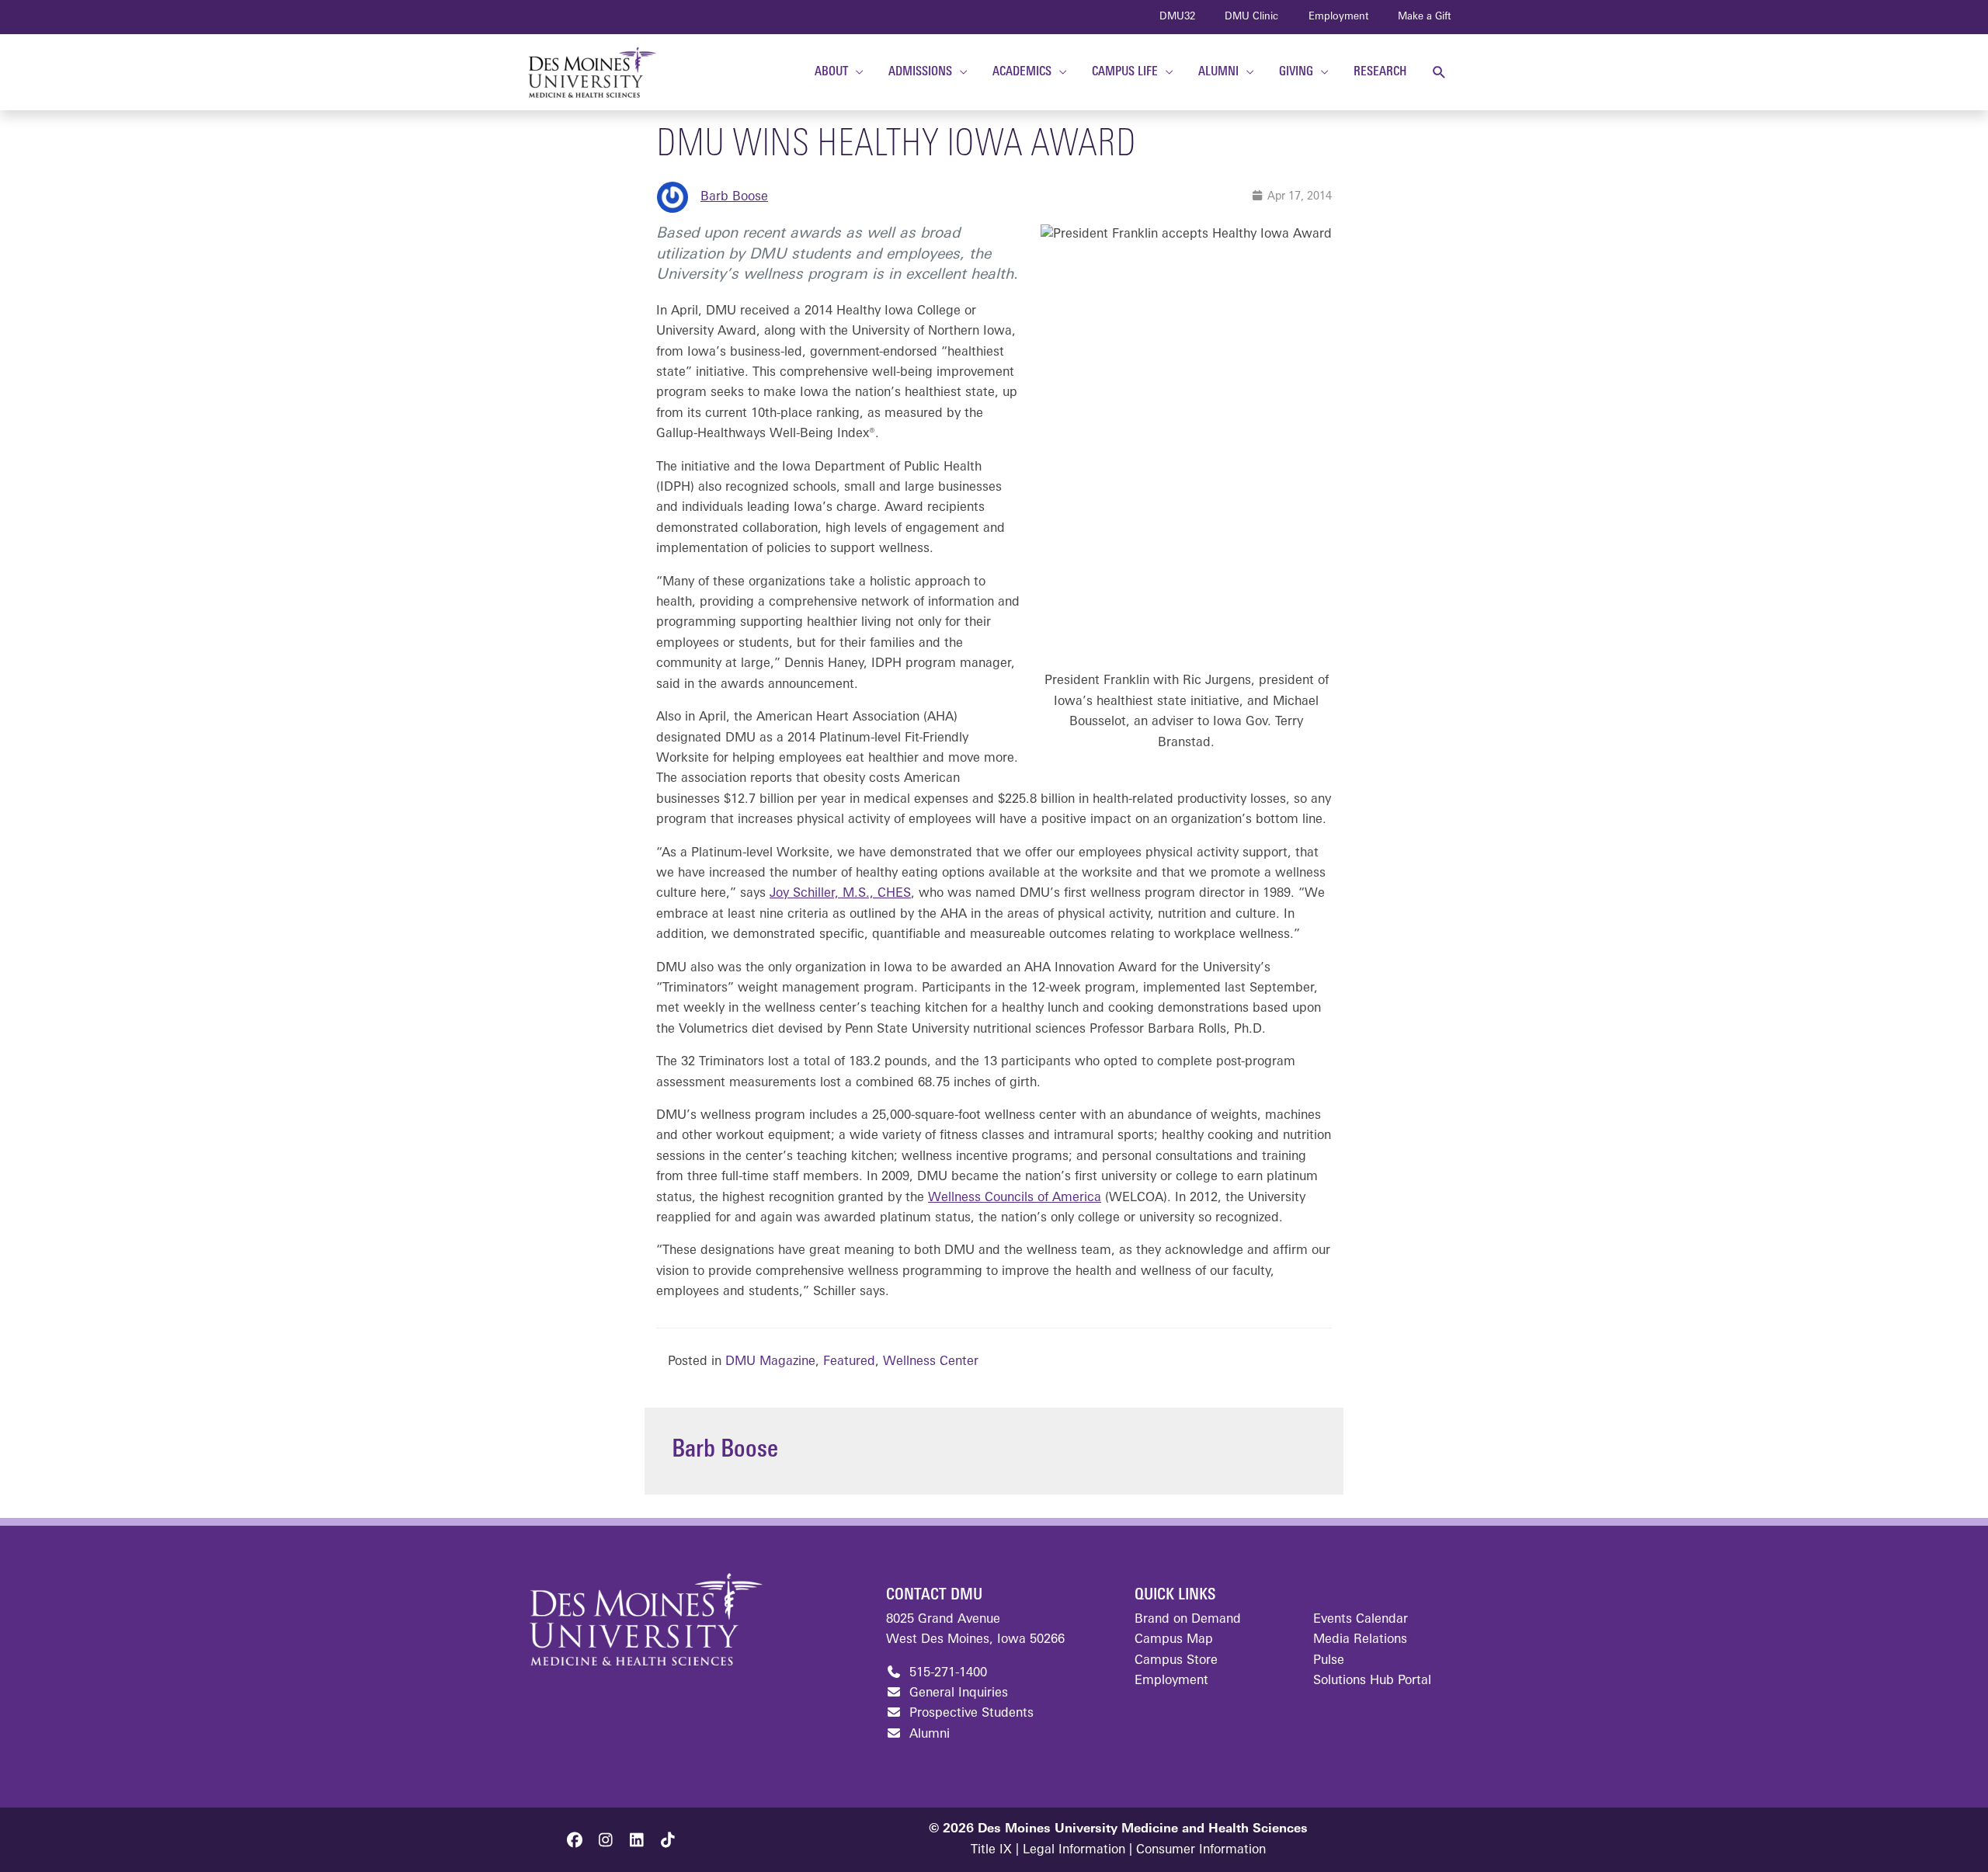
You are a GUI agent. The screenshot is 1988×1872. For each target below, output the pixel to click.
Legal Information (1074, 1850)
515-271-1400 (946, 1673)
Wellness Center (931, 1362)
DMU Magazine (770, 1362)
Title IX (991, 1850)
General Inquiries (957, 1693)
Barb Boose (734, 197)
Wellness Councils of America (1015, 1198)
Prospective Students (970, 1714)
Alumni (928, 1735)
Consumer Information (1201, 1850)
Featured (849, 1362)
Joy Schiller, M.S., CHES (840, 894)
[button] (1439, 73)
